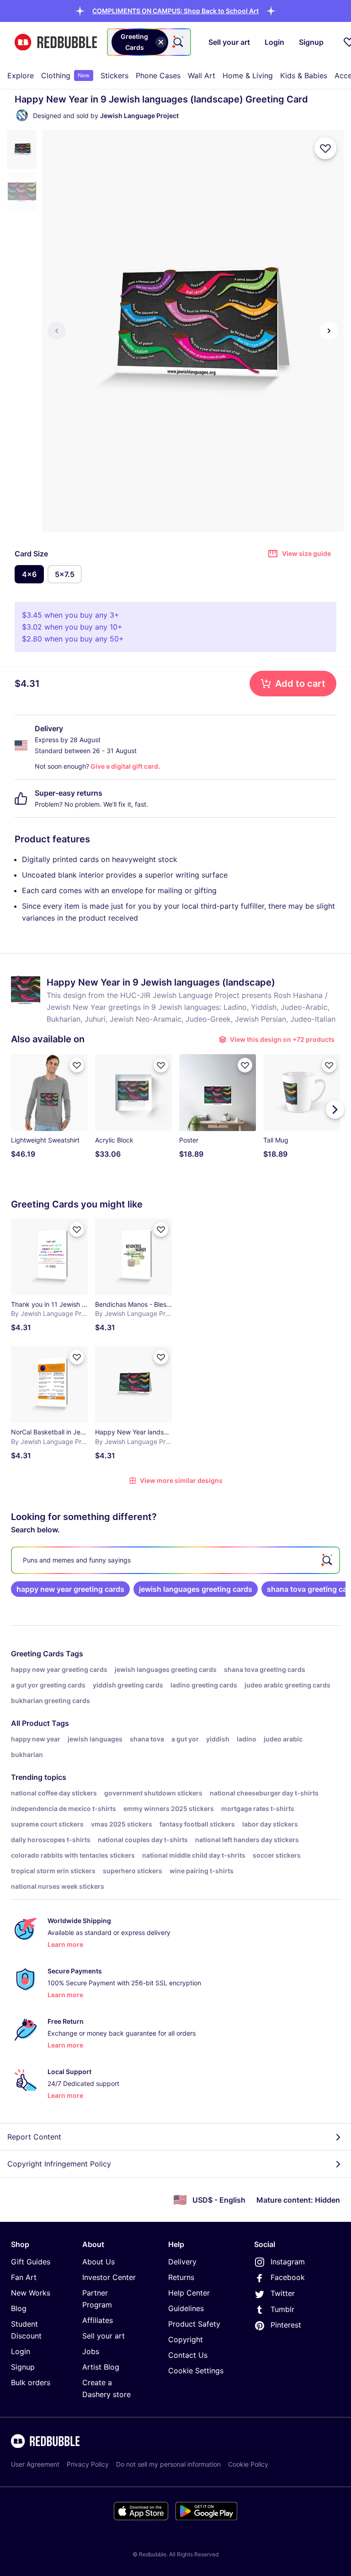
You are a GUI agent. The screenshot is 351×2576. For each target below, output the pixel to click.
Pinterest (286, 2325)
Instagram (288, 2262)
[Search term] (177, 42)
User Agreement (35, 2464)
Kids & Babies (304, 75)
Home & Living (248, 75)
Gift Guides (31, 2262)
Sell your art (104, 2336)
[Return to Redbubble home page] (56, 42)
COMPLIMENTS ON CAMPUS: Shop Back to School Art (175, 11)
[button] (175, 11)
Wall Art (202, 75)
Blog (19, 2308)
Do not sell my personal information (168, 2464)
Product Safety (194, 2324)
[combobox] (149, 42)
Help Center (189, 2293)
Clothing (65, 75)
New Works (31, 2293)
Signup (23, 2367)
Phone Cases (158, 75)
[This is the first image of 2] (57, 331)
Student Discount (26, 2330)
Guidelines (186, 2308)
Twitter (283, 2293)
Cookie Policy (248, 2464)
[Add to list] (325, 148)
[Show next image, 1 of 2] (329, 331)
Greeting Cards (37, 1654)
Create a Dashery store (106, 2388)
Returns (181, 2277)
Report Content (34, 2137)
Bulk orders (31, 2382)
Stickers (114, 75)
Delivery (182, 2262)
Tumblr (282, 2309)
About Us (98, 2262)
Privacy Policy (88, 2464)
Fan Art (24, 2277)
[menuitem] (21, 75)
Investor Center (109, 2277)
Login (21, 2351)
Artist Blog (101, 2367)
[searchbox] (175, 1560)
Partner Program (97, 2299)
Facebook (288, 2277)
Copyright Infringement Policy (59, 2164)
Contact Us (188, 2355)
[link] (70, 1589)
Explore (21, 75)
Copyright (186, 2339)
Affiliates (98, 2320)
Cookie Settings (196, 2371)
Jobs (91, 2351)
